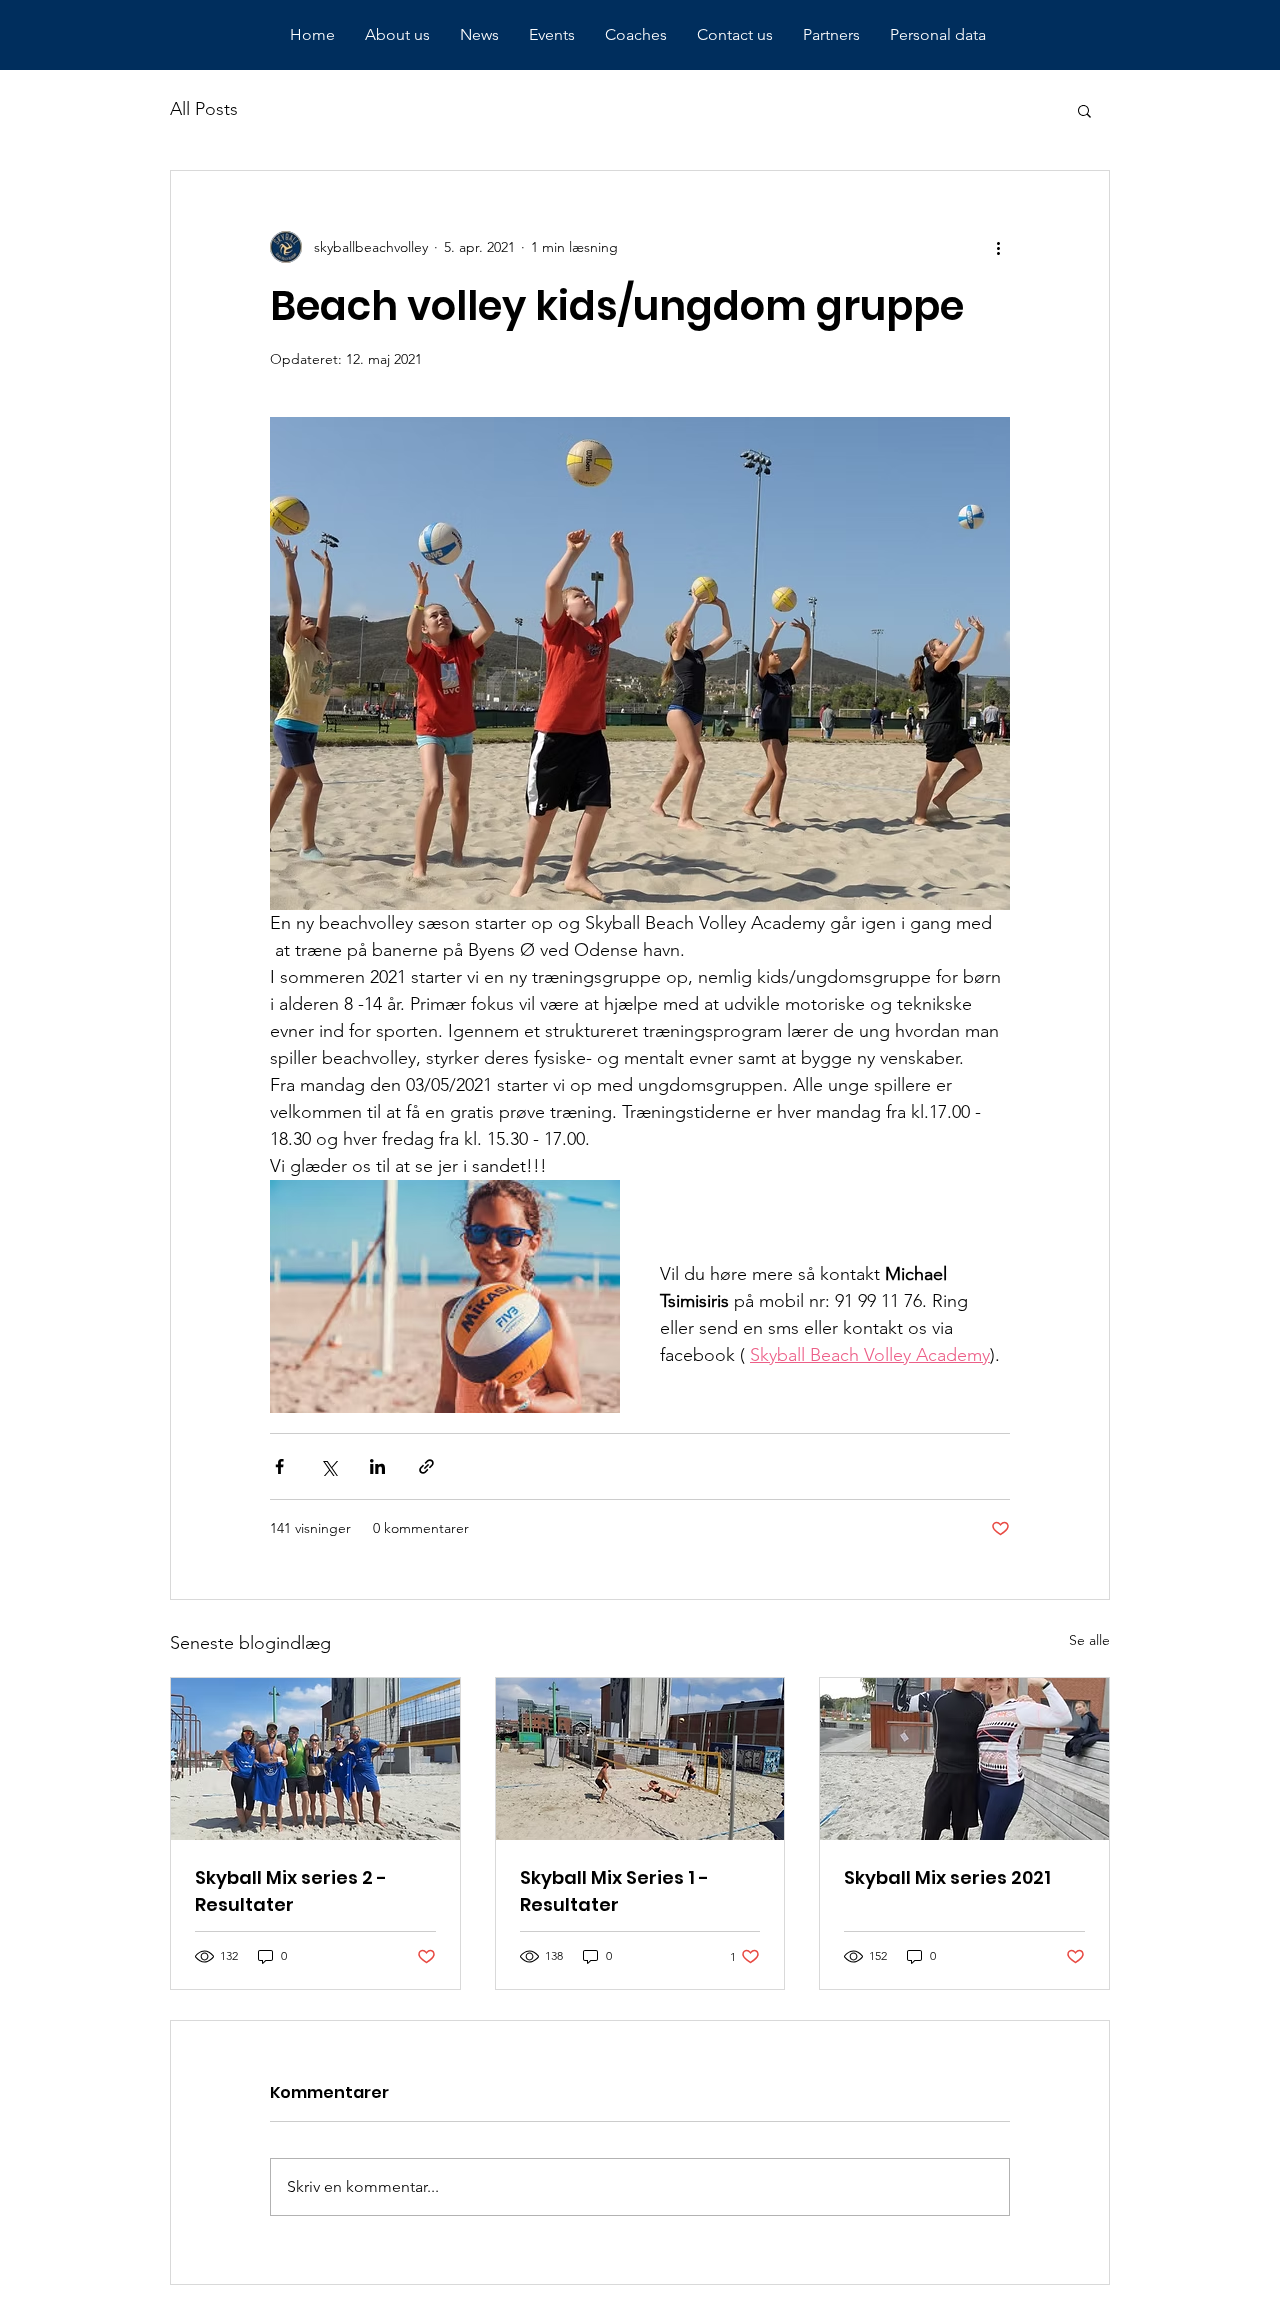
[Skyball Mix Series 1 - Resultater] (640, 1759)
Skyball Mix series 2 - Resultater (291, 1891)
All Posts (204, 109)
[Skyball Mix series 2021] (964, 1759)
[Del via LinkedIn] (377, 1466)
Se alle (1089, 1640)
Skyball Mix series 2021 (947, 1877)
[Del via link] (426, 1466)
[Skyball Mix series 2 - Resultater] (315, 1759)
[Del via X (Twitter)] (328, 1466)
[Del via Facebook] (279, 1466)
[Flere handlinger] (998, 247)
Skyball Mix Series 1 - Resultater (614, 1891)
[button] (1084, 110)
